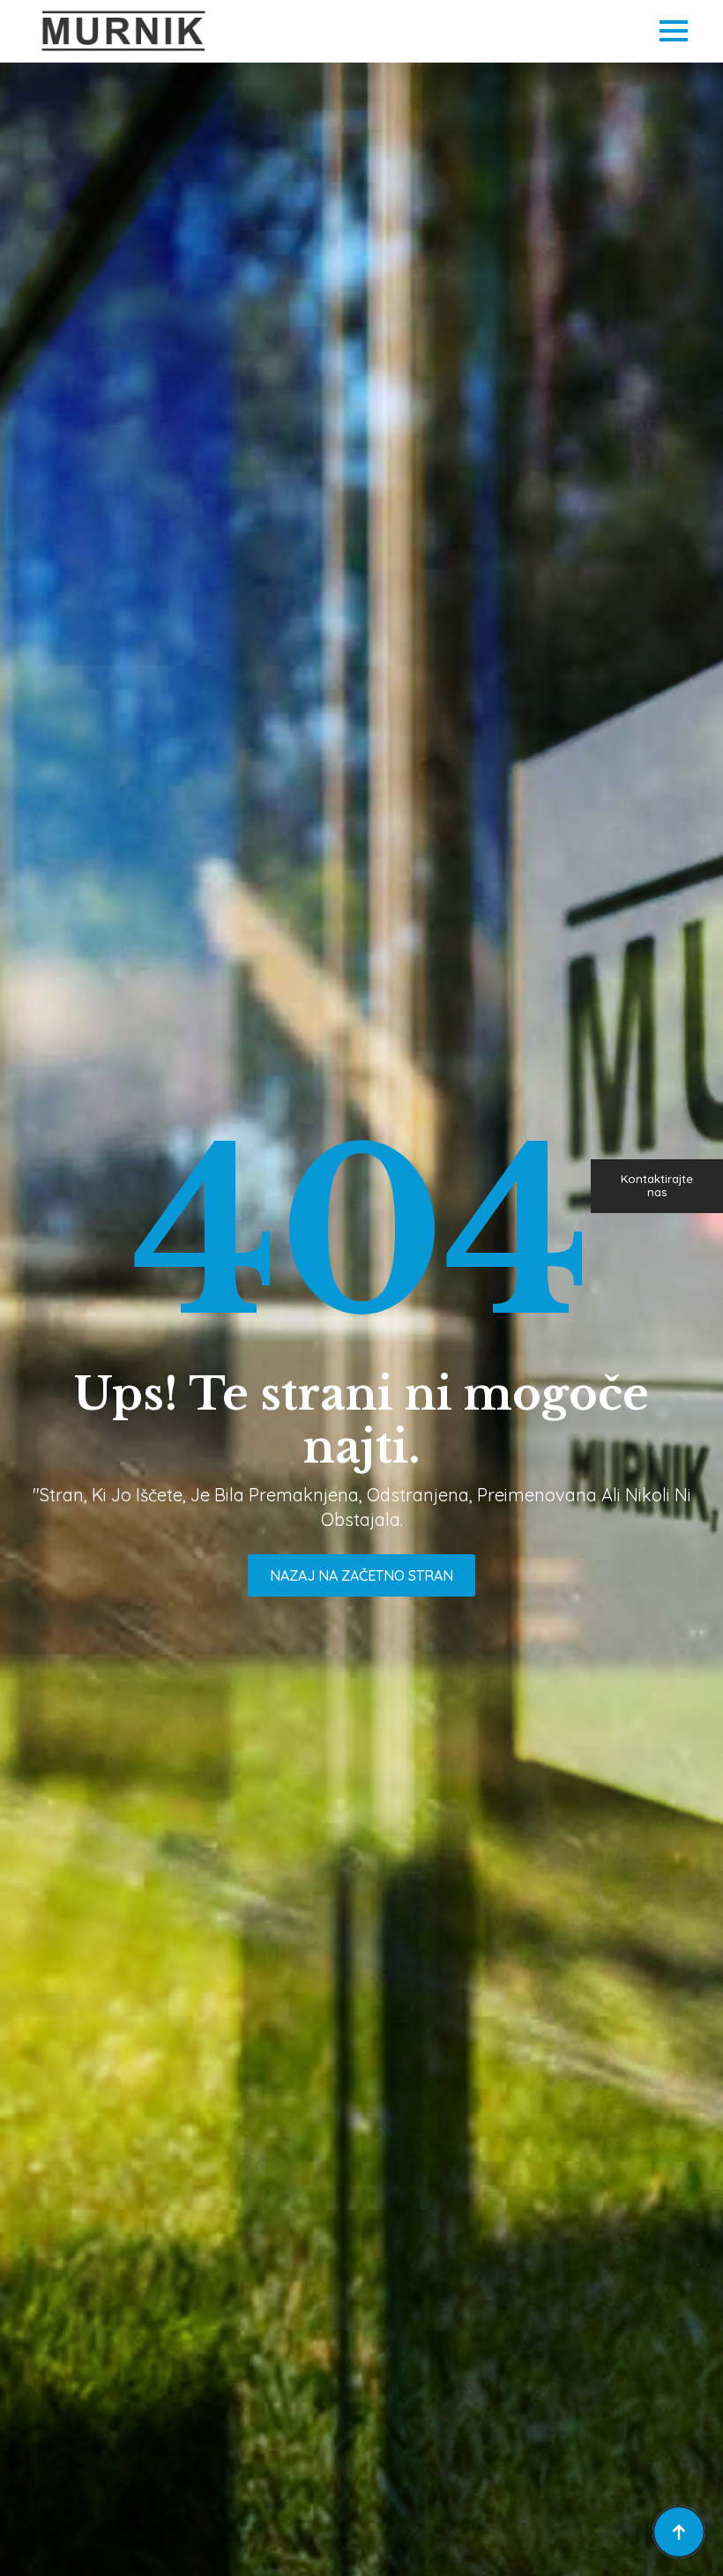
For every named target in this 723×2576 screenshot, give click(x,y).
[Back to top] (679, 2532)
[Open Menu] (674, 31)
